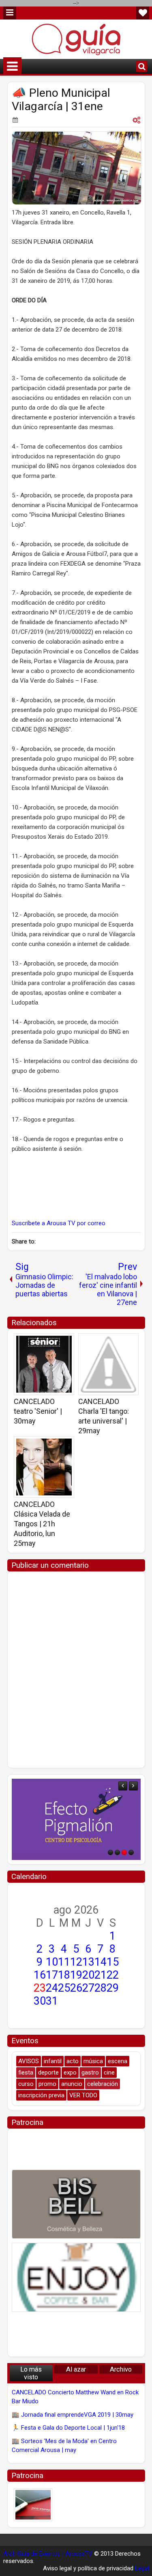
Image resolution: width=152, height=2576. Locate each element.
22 (113, 1975)
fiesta (26, 2073)
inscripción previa (41, 2095)
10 (52, 1962)
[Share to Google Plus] (65, 1342)
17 (52, 1975)
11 (64, 1962)
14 (101, 1962)
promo (47, 2084)
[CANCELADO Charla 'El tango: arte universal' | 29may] (108, 1364)
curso (26, 2084)
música (93, 2061)
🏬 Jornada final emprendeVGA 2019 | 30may (73, 2415)
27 (88, 1988)
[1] (110, 1852)
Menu (10, 13)
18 (64, 1975)
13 (88, 1962)
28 (101, 1988)
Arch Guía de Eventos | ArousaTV (48, 2554)
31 (52, 2001)
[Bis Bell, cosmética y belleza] (76, 2204)
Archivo (121, 2369)
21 (101, 1975)
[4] (131, 1852)
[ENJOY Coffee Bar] (76, 2277)
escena (118, 2061)
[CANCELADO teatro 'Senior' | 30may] (44, 1364)
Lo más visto (31, 2373)
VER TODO (83, 2095)
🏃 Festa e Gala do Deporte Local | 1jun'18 (68, 2428)
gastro (90, 2073)
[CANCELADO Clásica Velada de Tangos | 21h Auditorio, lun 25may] (44, 1467)
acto (73, 2061)
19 (76, 1975)
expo (70, 2073)
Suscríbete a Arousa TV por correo (59, 1223)
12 (76, 1962)
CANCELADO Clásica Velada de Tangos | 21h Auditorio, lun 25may (42, 1524)
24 (52, 1988)
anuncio (72, 2084)
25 (64, 1988)
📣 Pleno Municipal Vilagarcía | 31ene (61, 100)
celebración (103, 2084)
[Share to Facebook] (47, 1342)
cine (109, 2073)
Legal (142, 2568)
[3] (124, 1852)
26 (76, 1988)
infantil (53, 2061)
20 (88, 1975)
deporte (48, 2073)
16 (40, 1975)
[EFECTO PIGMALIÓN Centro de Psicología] (76, 1819)
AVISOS (29, 2061)
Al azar (76, 2369)
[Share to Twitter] (56, 1342)
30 (40, 2001)
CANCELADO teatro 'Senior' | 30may (38, 1411)
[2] (117, 1852)
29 (113, 1988)
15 (113, 1962)
